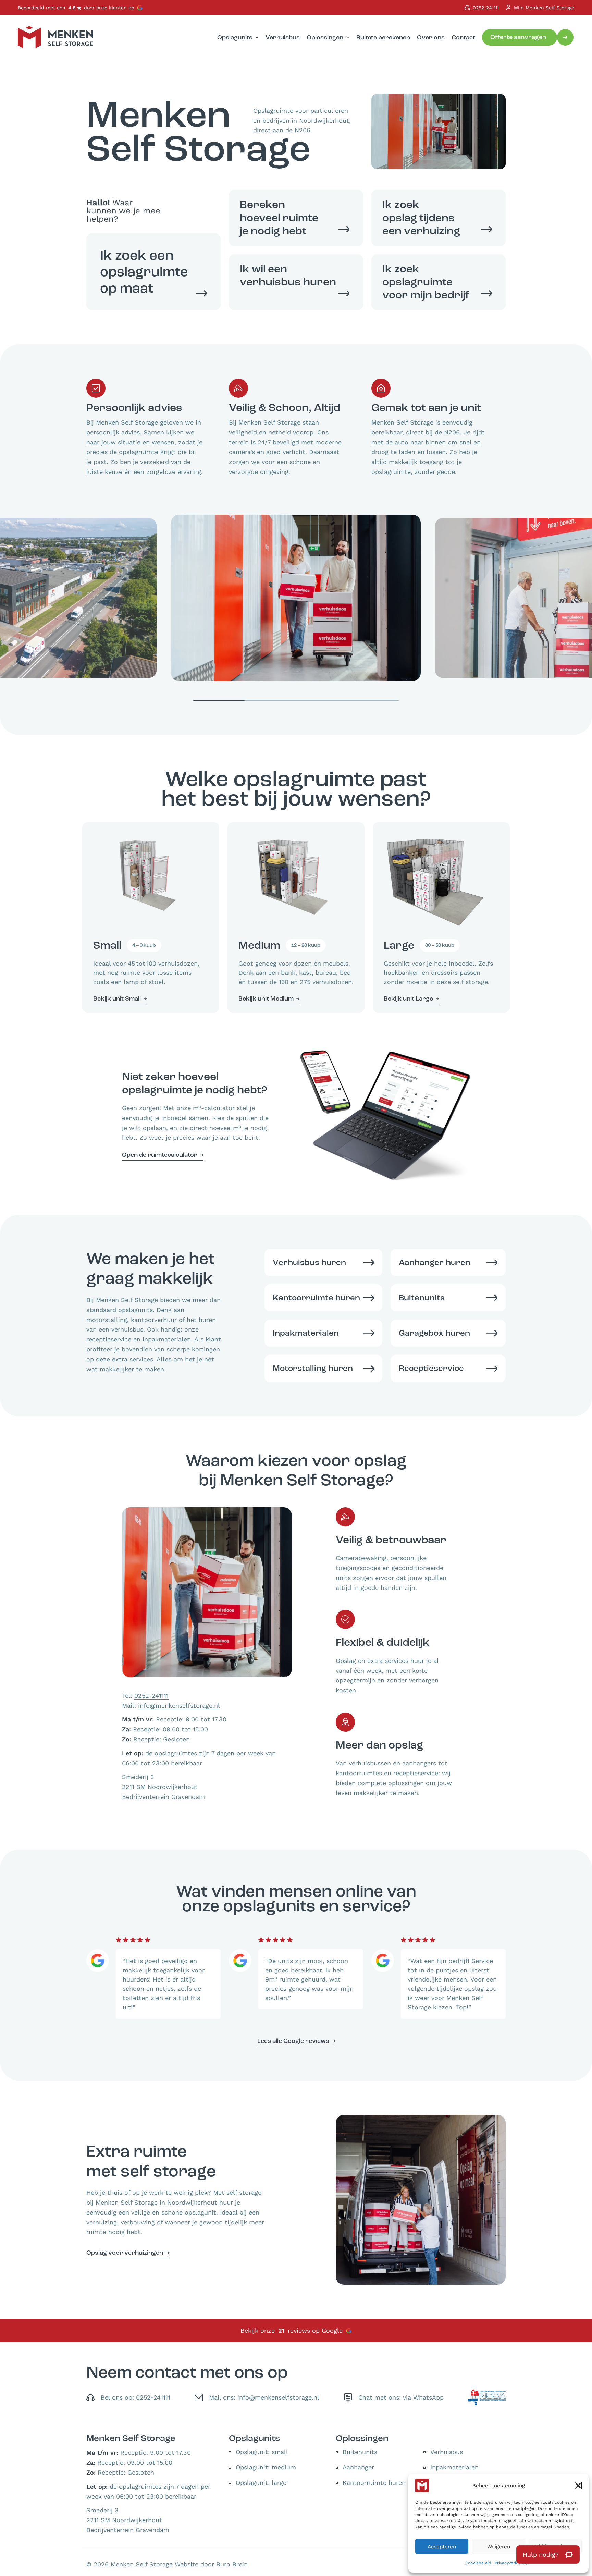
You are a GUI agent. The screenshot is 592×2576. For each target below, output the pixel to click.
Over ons (431, 37)
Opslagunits (235, 37)
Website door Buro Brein (211, 2564)
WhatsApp (428, 2397)
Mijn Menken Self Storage (544, 8)
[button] (578, 2486)
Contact (463, 37)
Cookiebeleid (478, 2563)
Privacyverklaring (511, 2563)
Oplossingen (325, 37)
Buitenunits (360, 2452)
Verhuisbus (283, 37)
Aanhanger (358, 2467)
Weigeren (499, 2547)
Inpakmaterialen (454, 2467)
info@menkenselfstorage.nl (179, 1706)
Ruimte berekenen (383, 37)
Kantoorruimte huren (374, 2483)
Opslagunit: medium (266, 2467)
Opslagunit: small (262, 2452)
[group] (296, 598)
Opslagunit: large (261, 2483)
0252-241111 (486, 8)
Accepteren (442, 2547)
